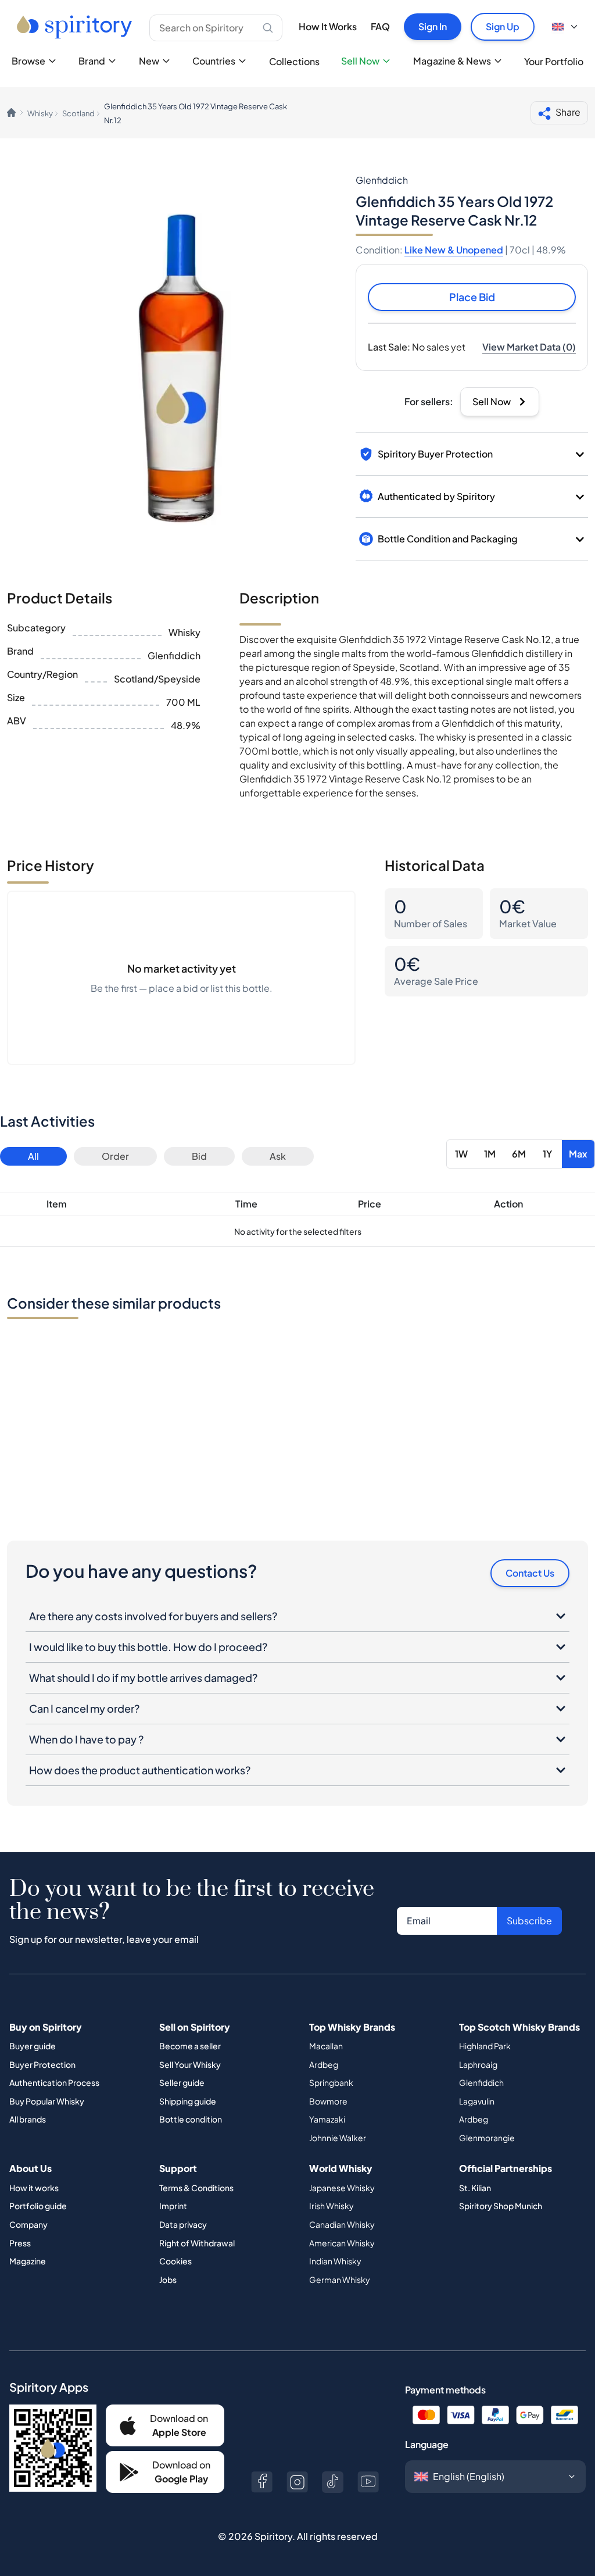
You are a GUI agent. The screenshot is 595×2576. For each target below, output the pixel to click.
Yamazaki (327, 2119)
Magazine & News (452, 61)
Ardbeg (324, 2064)
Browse (28, 61)
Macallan (326, 2046)
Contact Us (530, 1573)
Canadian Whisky (342, 2224)
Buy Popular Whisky (47, 2101)
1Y (547, 1154)
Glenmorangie (487, 2138)
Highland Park (485, 2046)
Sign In (433, 26)
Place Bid (472, 297)
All (33, 1156)
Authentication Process (54, 2082)
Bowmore (328, 2101)
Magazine (28, 2261)
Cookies (175, 2261)
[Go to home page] (76, 27)
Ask (278, 1156)
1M (490, 1154)
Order (115, 1156)
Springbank (331, 2082)
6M (519, 1154)
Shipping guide (188, 2101)
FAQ (380, 26)
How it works (34, 2188)
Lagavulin (477, 2101)
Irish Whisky (331, 2206)
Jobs (168, 2280)
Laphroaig (478, 2064)
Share (568, 112)
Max (578, 1154)
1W (461, 1154)
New (149, 61)
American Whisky (342, 2243)
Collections (294, 61)
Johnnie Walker (338, 2138)
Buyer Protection (42, 2064)
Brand (92, 61)
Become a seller (190, 2046)
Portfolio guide (38, 2206)
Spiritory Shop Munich (501, 2206)
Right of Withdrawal (197, 2243)
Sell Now (360, 61)
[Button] (262, 2482)
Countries (214, 61)
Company (28, 2224)
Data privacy (183, 2224)
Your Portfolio (554, 61)
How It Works (328, 26)
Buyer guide (33, 2046)
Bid (199, 1156)
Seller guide (182, 2082)
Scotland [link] (78, 113)
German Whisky (340, 2280)
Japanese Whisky (342, 2188)
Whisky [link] (40, 113)
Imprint (173, 2206)
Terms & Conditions (196, 2188)
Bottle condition (191, 2119)
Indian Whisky (335, 2261)
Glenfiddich (481, 2082)
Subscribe (529, 1921)
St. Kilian (475, 2188)
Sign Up (503, 26)
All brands (28, 2119)
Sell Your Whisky (190, 2064)
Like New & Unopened (454, 250)
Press (20, 2243)
